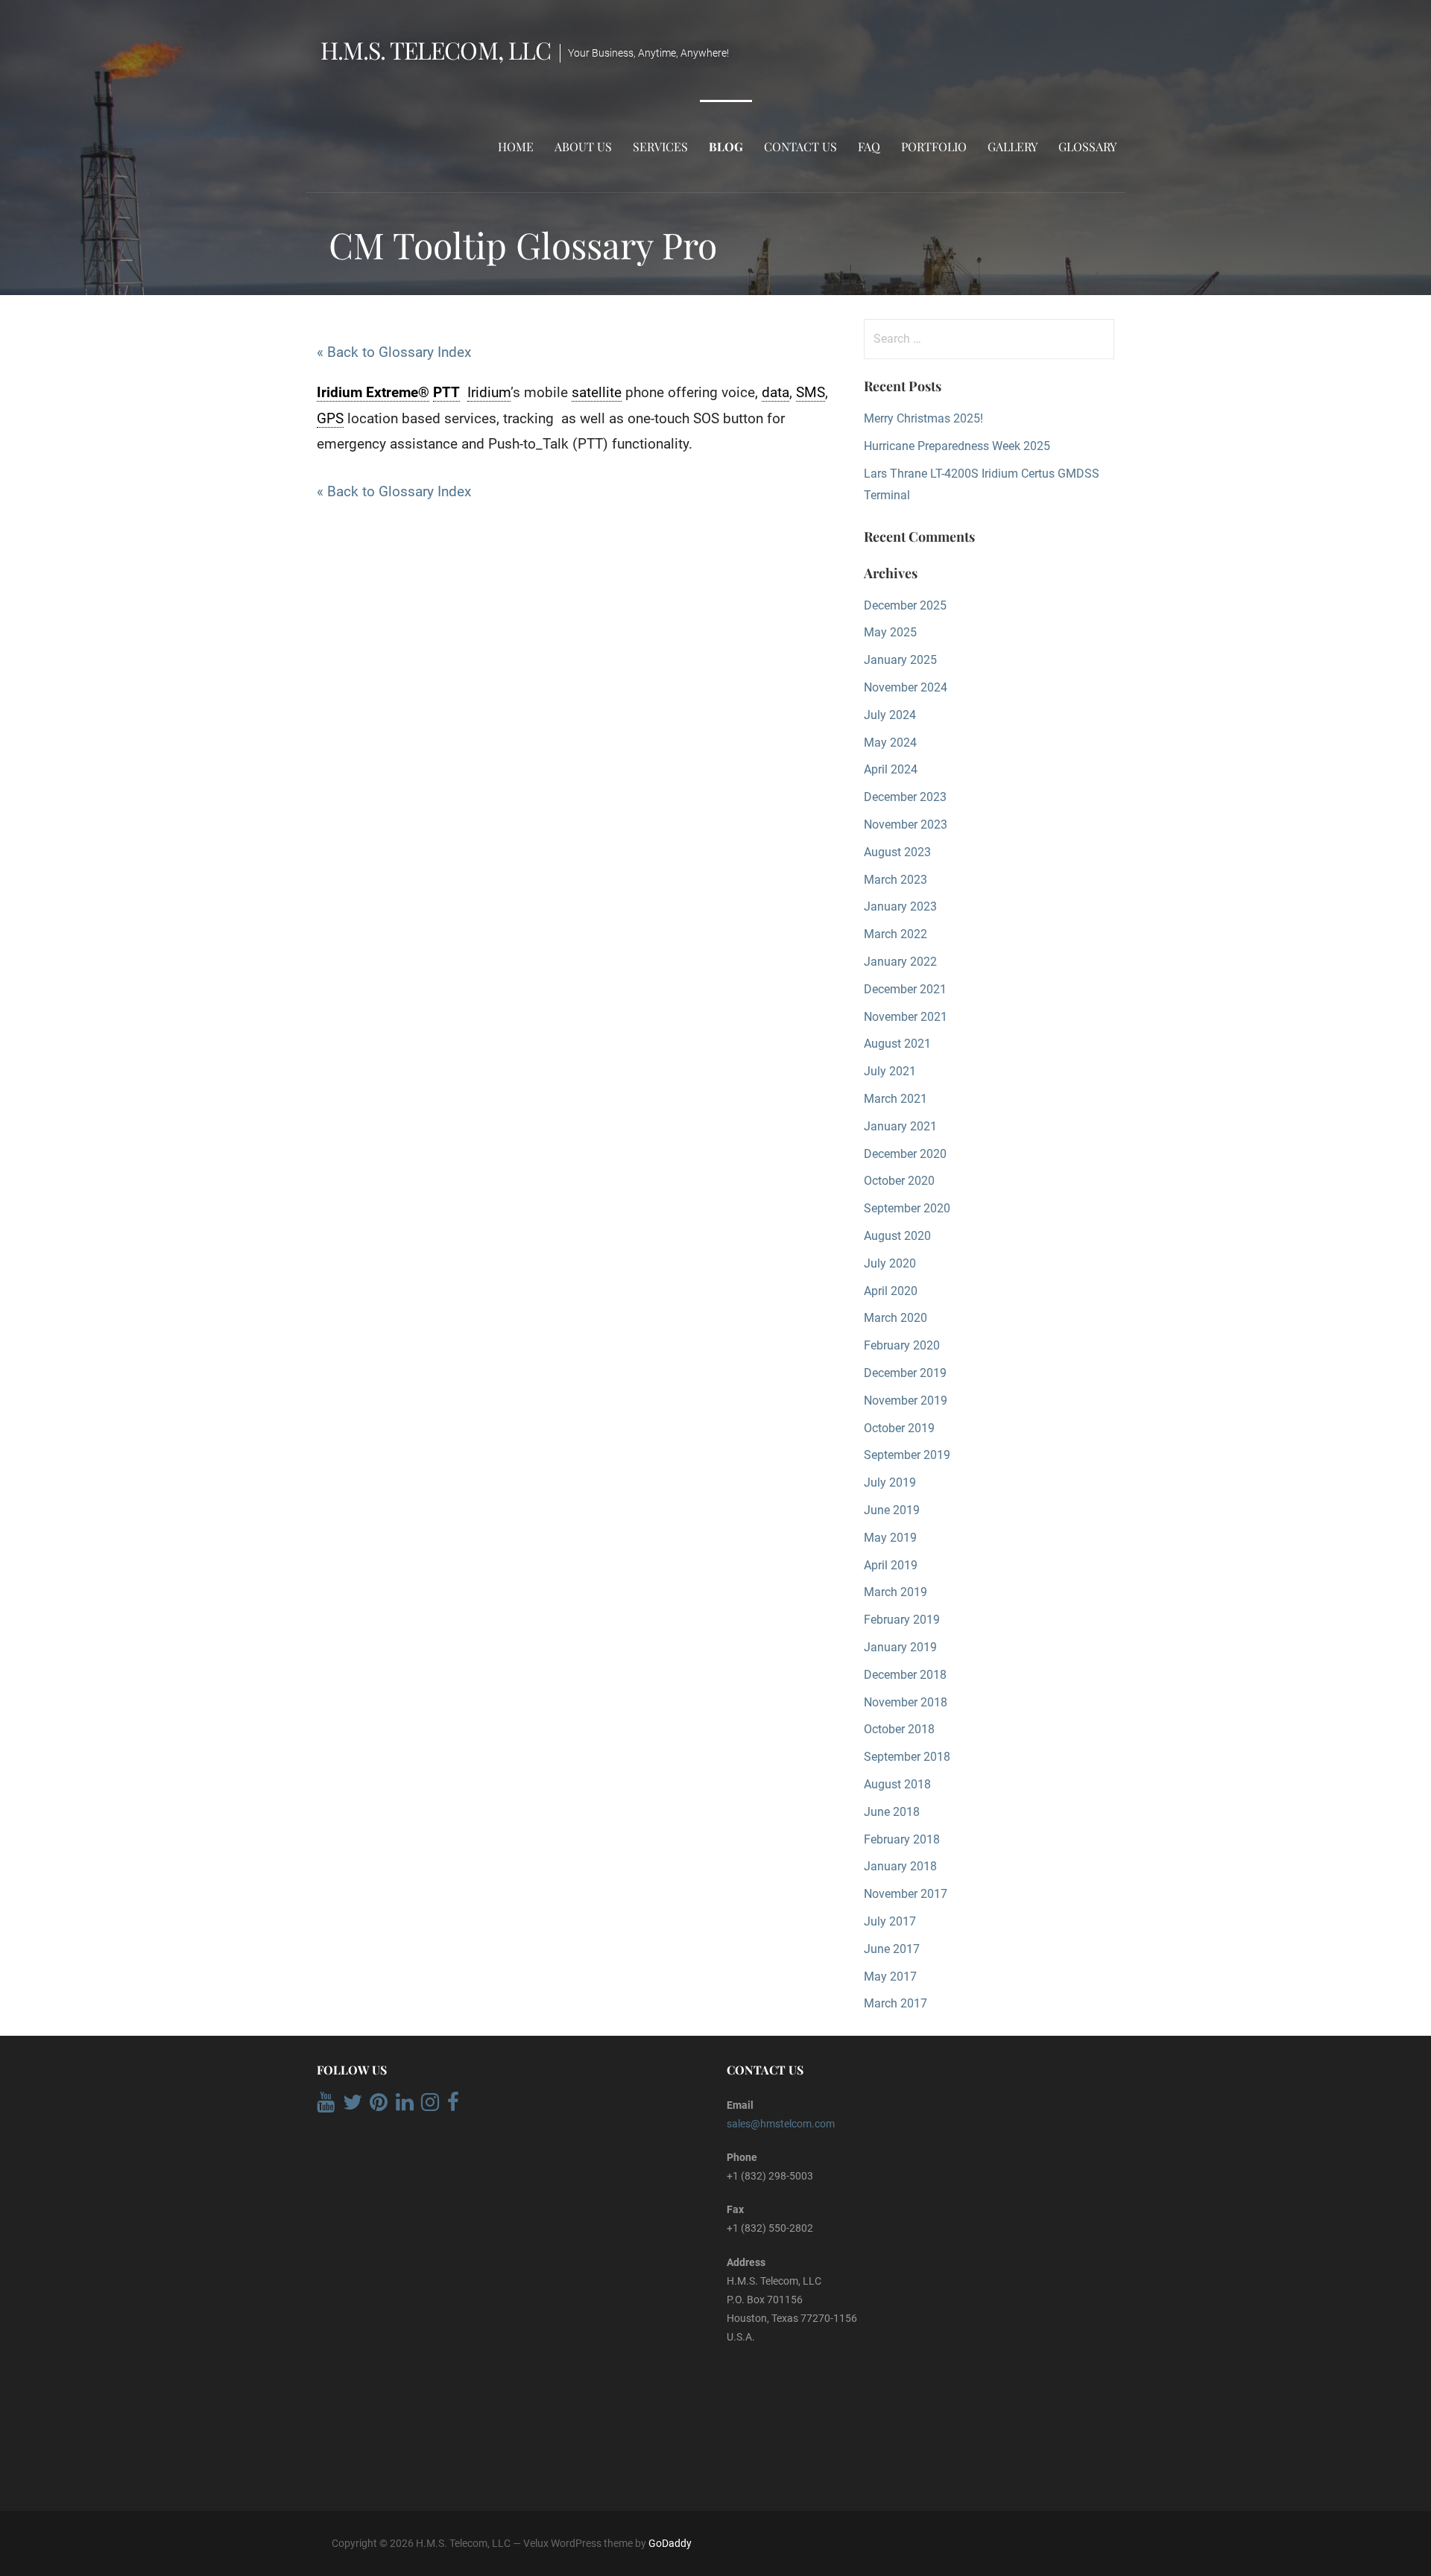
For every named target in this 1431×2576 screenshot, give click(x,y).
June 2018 (892, 1812)
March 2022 (895, 934)
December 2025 (905, 605)
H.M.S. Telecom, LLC (436, 50)
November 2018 (906, 1702)
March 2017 (895, 2003)
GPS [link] (330, 418)
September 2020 (907, 1208)
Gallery (1013, 146)
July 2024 (890, 715)
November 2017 (906, 1894)
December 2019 (905, 1373)
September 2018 (907, 1757)
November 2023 (906, 825)
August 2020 (897, 1236)
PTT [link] (446, 392)
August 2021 (897, 1044)
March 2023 (895, 880)
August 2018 (897, 1784)
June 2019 (892, 1510)
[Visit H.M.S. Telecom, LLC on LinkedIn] (405, 2106)
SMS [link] (811, 392)
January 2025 (900, 660)
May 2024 (890, 743)
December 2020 (905, 1154)
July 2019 (890, 1482)
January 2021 (900, 1126)
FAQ (869, 146)
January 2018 (900, 1866)
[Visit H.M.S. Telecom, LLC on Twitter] (353, 2106)
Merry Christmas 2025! (923, 418)
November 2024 (906, 687)
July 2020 (890, 1263)
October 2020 (899, 1181)
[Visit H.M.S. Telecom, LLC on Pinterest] (379, 2106)
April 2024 (891, 769)
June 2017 (892, 1949)
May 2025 (890, 632)
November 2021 (906, 1017)
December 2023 (905, 797)
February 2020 (902, 1345)
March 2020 (895, 1318)
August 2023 (897, 852)
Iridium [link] (489, 392)
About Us (583, 146)
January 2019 (900, 1647)
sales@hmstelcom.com (781, 2124)
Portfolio (934, 146)
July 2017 (890, 1921)
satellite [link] (597, 392)
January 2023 (900, 906)
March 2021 (895, 1099)
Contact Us (800, 146)
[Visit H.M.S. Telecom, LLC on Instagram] (430, 2106)
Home (516, 146)
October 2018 (899, 1729)
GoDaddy (670, 2543)
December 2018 (905, 1675)
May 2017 (890, 1977)
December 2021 (905, 989)
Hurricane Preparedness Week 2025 (957, 446)
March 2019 (895, 1592)
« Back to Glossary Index (394, 352)
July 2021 (890, 1071)
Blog (726, 146)
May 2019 (890, 1538)
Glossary (1087, 146)
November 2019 (906, 1401)
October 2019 (899, 1428)
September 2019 (907, 1455)
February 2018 (902, 1839)
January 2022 (900, 962)
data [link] (775, 392)
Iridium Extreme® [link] (373, 392)
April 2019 (891, 1565)
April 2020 (891, 1291)
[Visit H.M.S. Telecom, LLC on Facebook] (453, 2106)
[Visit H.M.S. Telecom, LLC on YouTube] (326, 2106)
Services (660, 146)
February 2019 (902, 1620)
